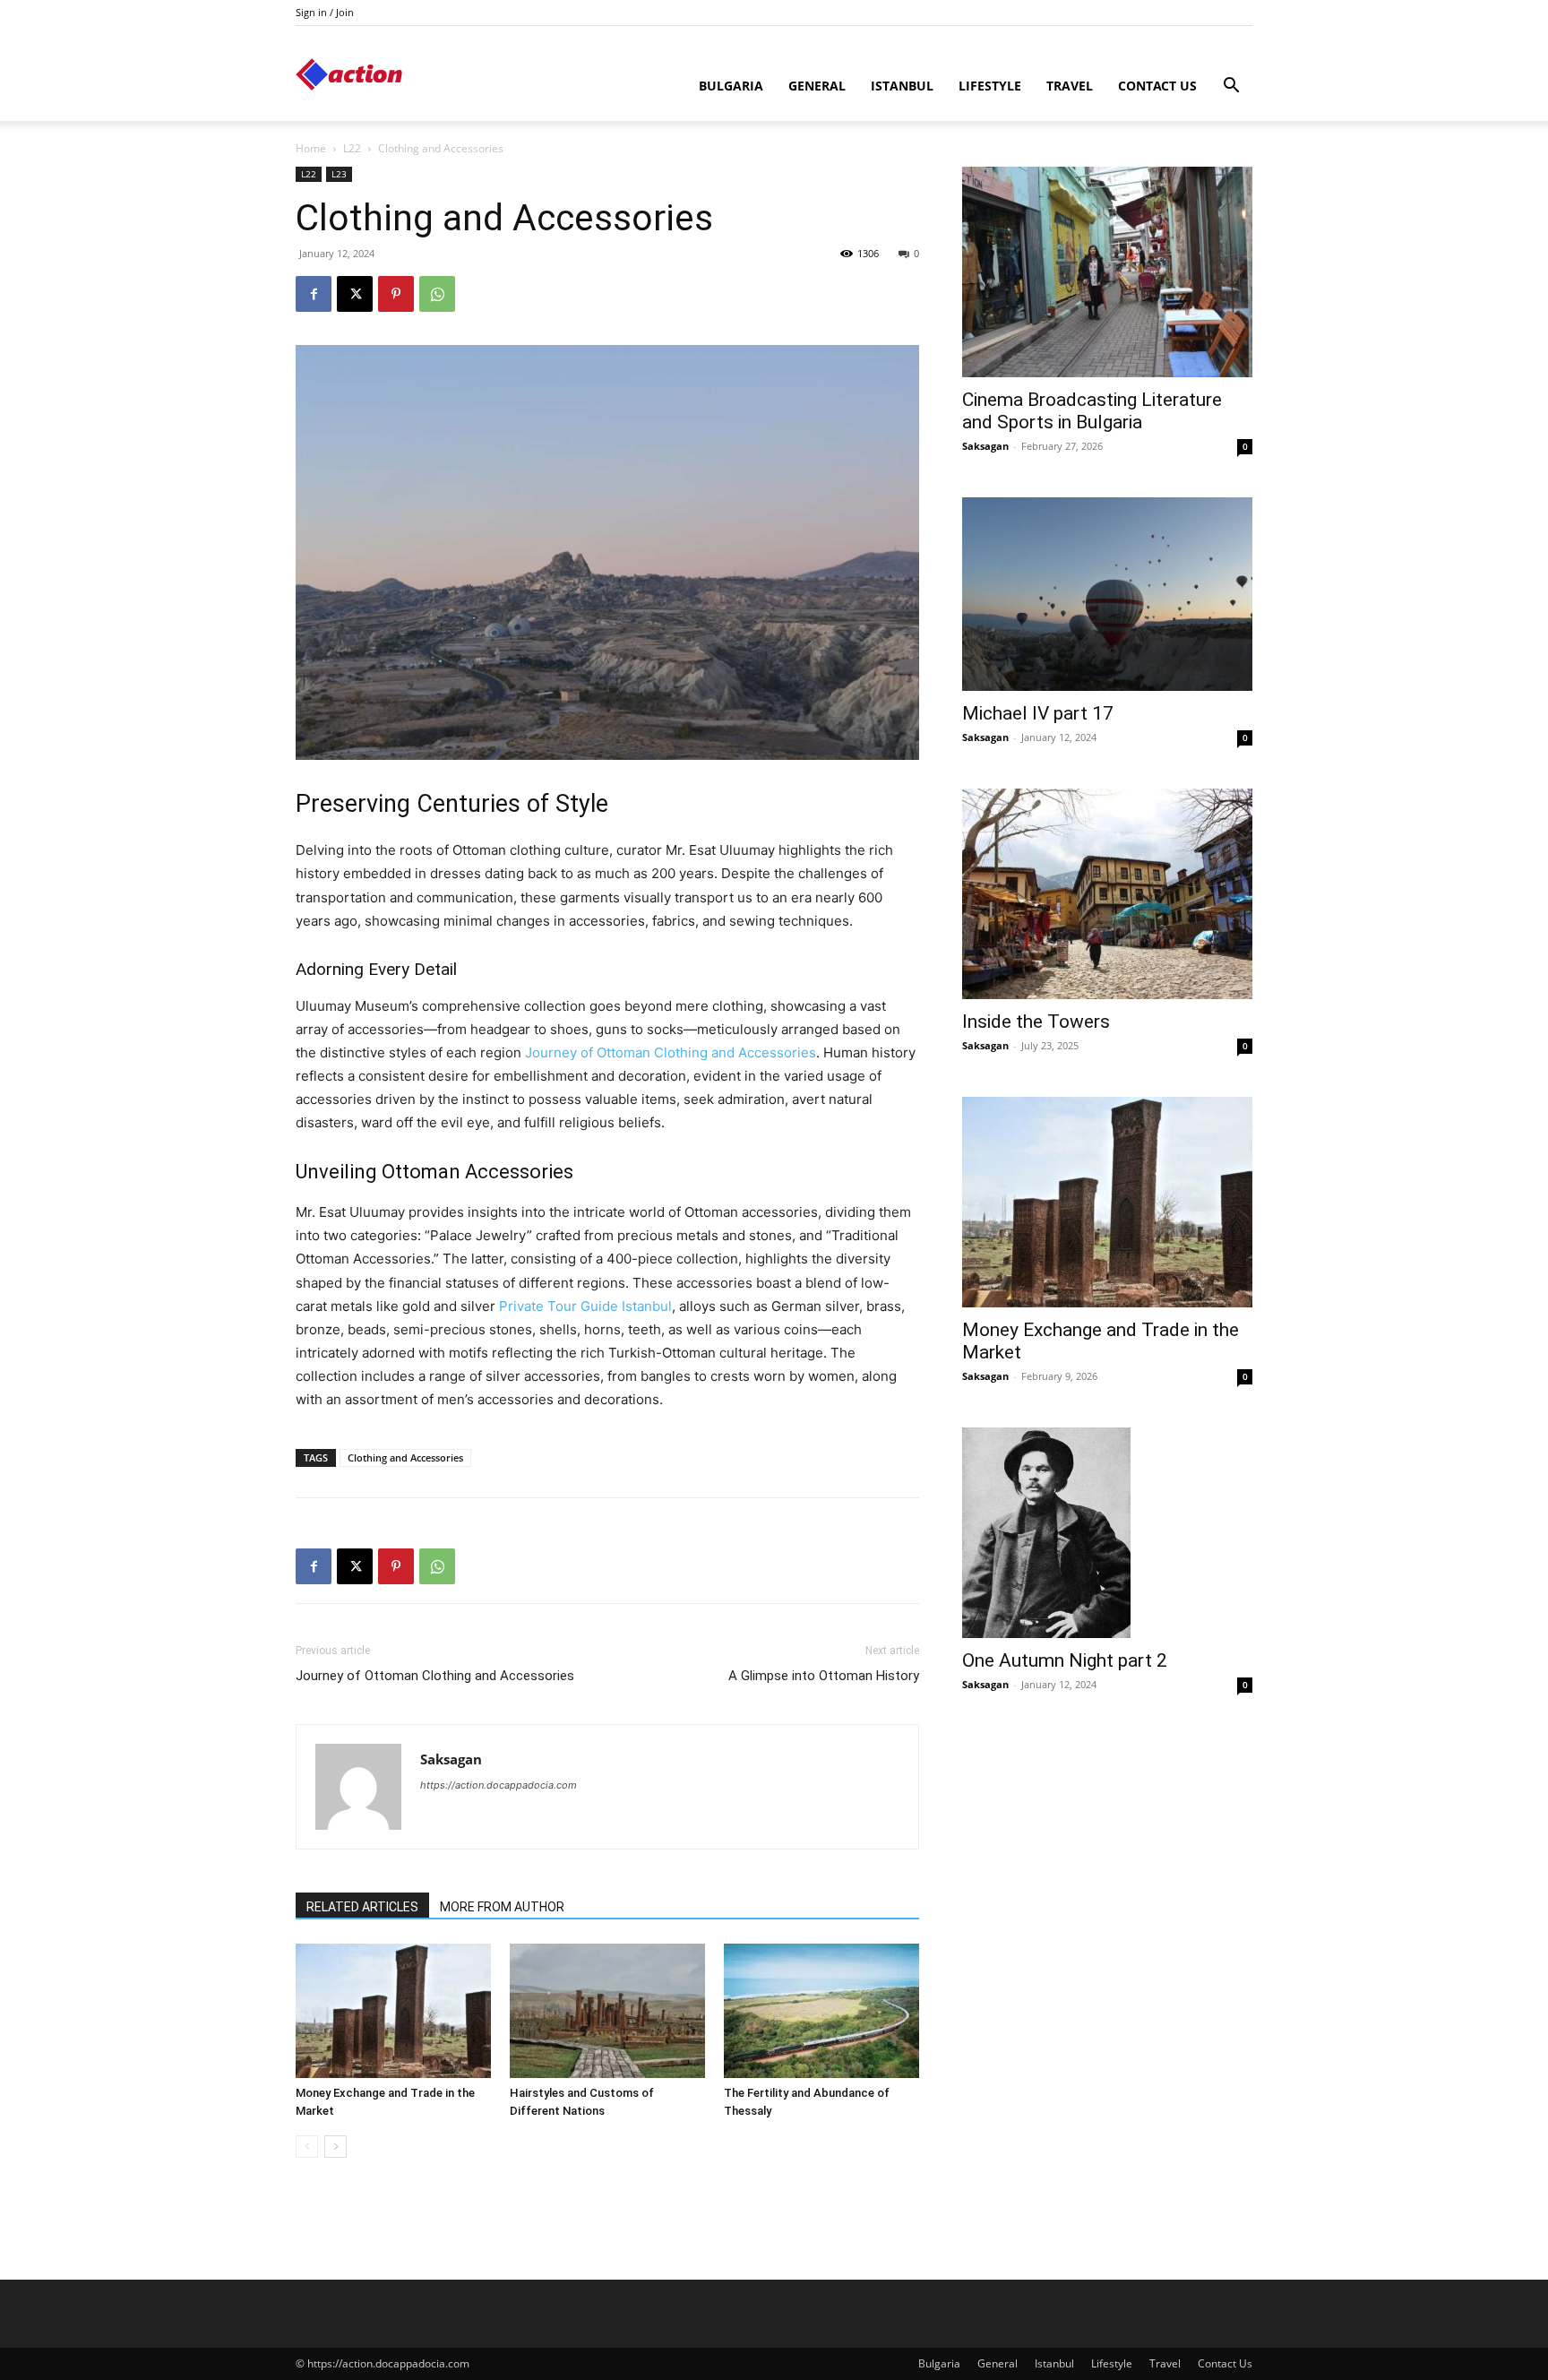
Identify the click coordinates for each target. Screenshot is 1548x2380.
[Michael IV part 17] (1107, 594)
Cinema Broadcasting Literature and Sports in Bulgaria (1092, 411)
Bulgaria (731, 86)
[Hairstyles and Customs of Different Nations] (607, 2011)
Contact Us (1157, 86)
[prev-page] (307, 2147)
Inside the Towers (1036, 1022)
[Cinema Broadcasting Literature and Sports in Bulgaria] (1107, 272)
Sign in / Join (325, 12)
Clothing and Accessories (405, 1457)
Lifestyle (990, 86)
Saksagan (451, 1759)
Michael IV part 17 (1038, 713)
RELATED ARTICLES (362, 1907)
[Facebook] (314, 294)
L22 (352, 148)
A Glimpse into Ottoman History (824, 1676)
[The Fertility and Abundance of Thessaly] (821, 2011)
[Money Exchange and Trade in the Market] (393, 2011)
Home (311, 148)
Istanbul (902, 86)
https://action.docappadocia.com (499, 1785)
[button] (1231, 87)
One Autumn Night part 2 (1065, 1660)
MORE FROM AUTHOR (502, 1907)
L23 (339, 174)
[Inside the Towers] (1107, 894)
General (817, 86)
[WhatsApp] (437, 294)
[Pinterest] (396, 294)
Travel (1070, 86)
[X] (355, 294)
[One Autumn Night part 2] (1107, 1533)
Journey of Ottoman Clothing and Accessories (671, 1052)
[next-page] (335, 2147)
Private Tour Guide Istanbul (585, 1306)
